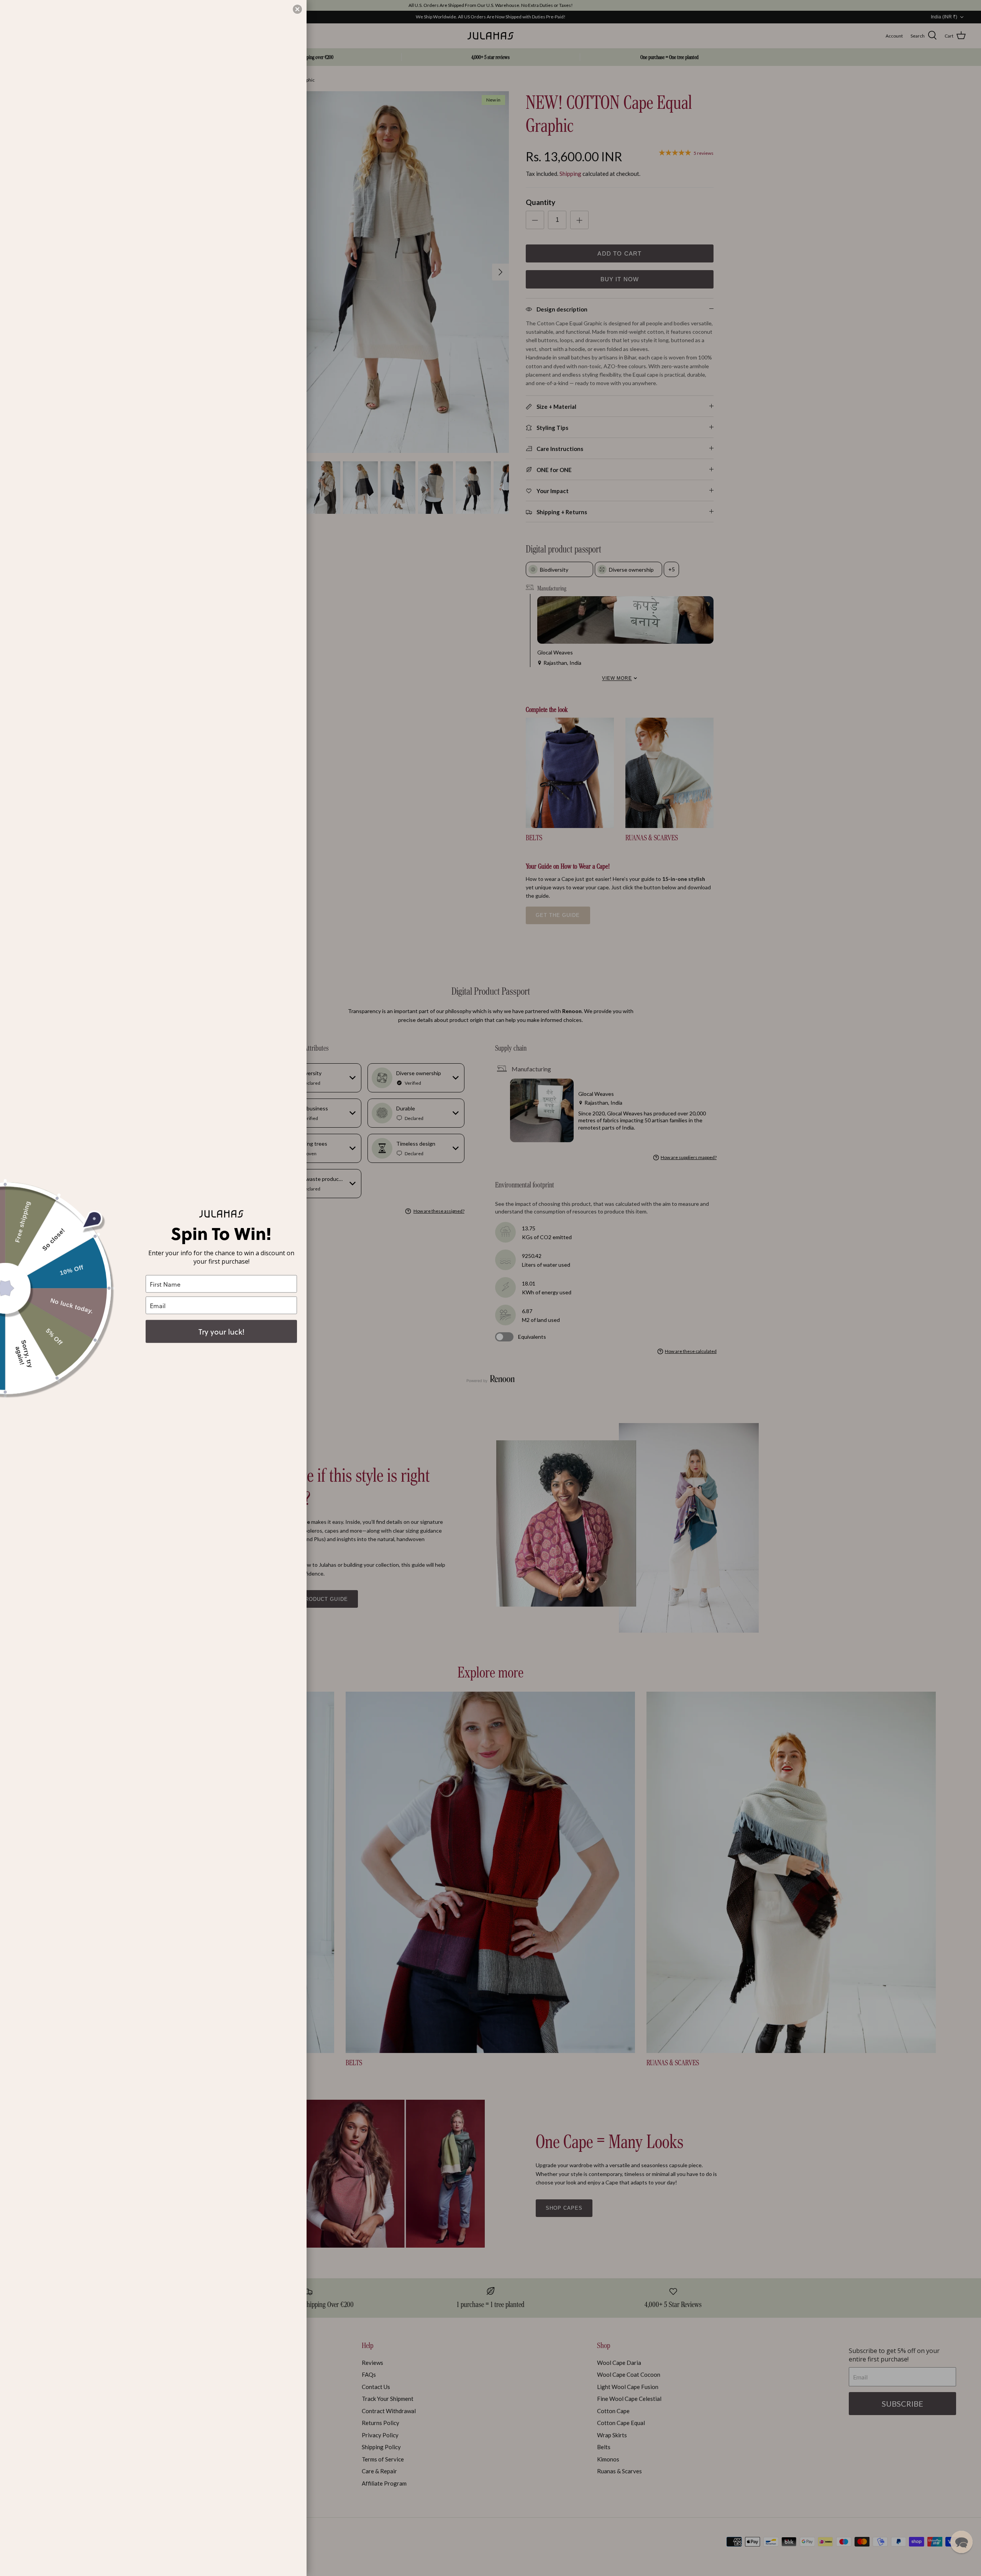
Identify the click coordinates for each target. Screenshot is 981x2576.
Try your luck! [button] (221, 1331)
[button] (961, 2542)
